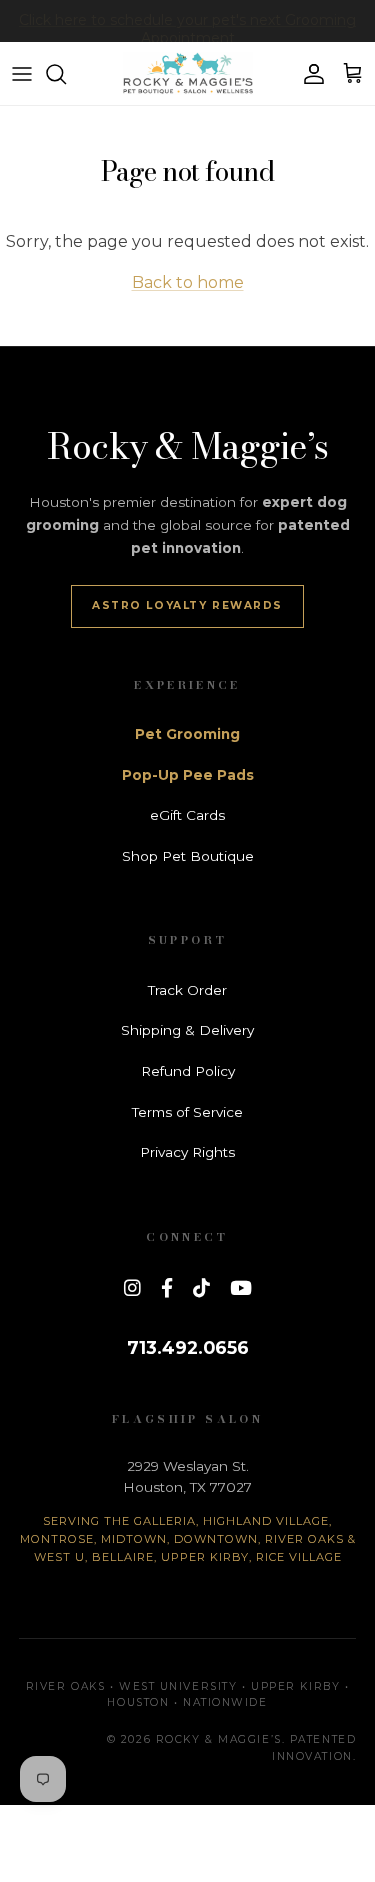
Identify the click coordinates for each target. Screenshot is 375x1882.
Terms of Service (187, 1112)
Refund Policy (188, 1071)
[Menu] (22, 74)
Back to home (188, 282)
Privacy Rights (187, 1152)
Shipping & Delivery (187, 1030)
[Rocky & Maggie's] (188, 73)
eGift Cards (187, 815)
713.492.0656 (188, 1347)
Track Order (187, 990)
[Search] (66, 74)
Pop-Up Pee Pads (188, 775)
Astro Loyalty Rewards (187, 605)
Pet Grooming (187, 734)
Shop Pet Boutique (188, 856)
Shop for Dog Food (188, 29)
